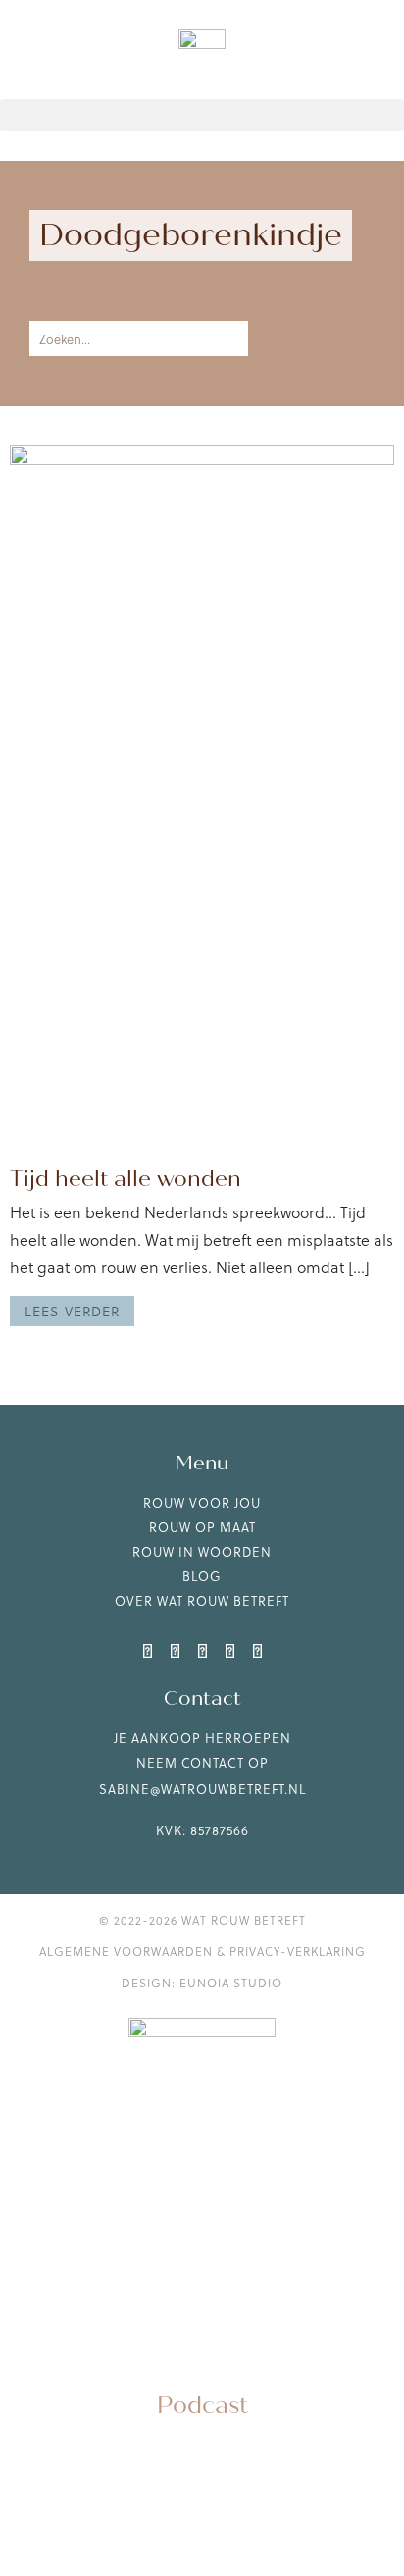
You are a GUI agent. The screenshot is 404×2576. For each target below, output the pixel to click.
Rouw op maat (202, 1527)
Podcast (202, 2406)
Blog (202, 1576)
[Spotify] (257, 1650)
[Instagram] (175, 1650)
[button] (202, 115)
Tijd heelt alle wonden (126, 1179)
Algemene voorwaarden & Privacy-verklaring (202, 1951)
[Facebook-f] (229, 1650)
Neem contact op (202, 1762)
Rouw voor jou (202, 1502)
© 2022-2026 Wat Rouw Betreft (202, 1920)
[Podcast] (202, 2360)
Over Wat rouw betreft (202, 1600)
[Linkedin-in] (147, 1650)
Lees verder (72, 1311)
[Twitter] (202, 1650)
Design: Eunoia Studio (202, 1983)
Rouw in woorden (202, 1551)
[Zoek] (225, 338)
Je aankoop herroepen (202, 1738)
